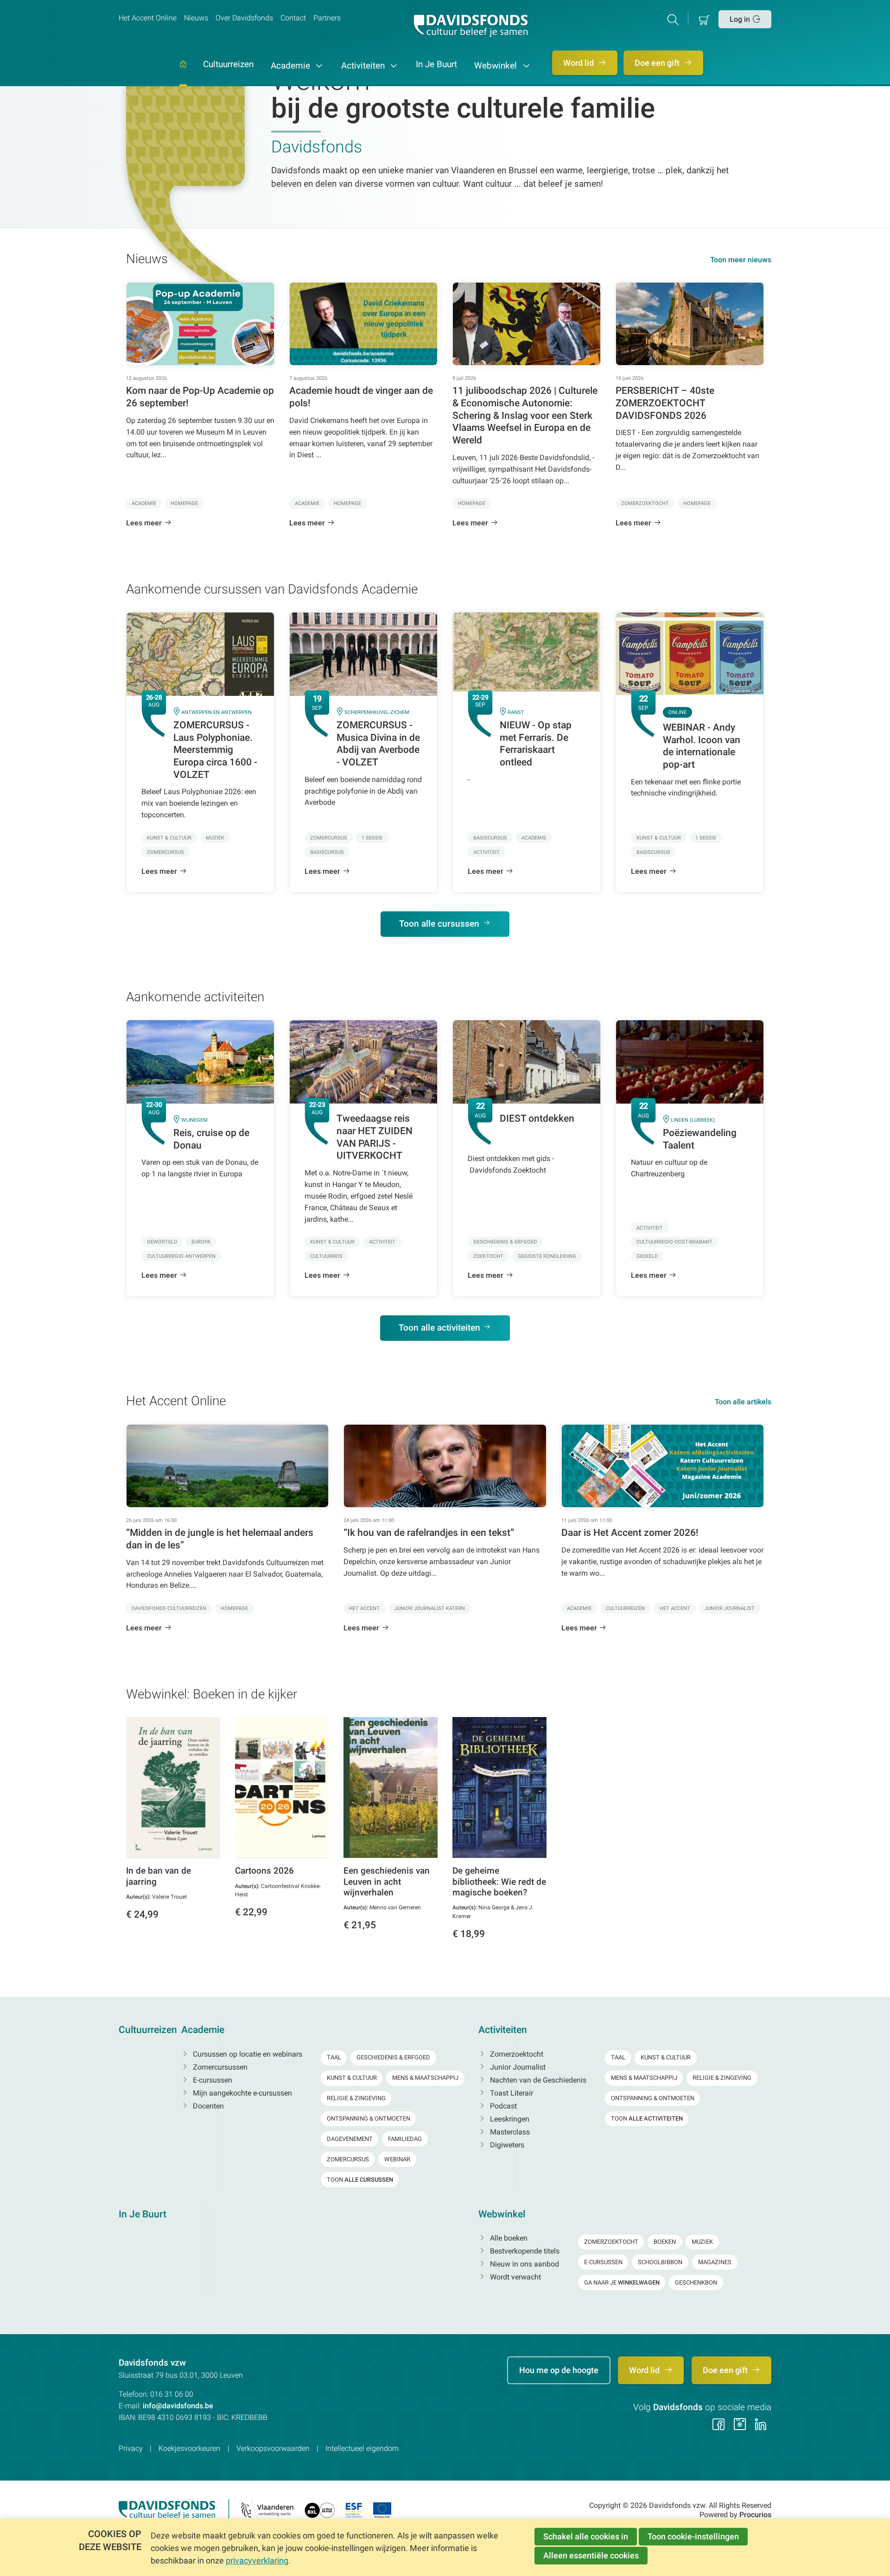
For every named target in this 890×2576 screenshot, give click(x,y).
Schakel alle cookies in (586, 2536)
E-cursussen (212, 2080)
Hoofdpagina (183, 73)
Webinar (397, 2159)
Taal (334, 2057)
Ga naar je (622, 2282)
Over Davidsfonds (244, 18)
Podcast (502, 2106)
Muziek (702, 2242)
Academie (292, 66)
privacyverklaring (257, 2560)
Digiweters (506, 2145)
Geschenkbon (696, 2282)
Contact (293, 18)
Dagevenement (350, 2139)
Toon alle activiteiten (439, 1328)
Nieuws (196, 18)
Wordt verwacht (515, 2277)
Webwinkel (497, 66)
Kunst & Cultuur (352, 2078)
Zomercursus (348, 2159)
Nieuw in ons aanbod (524, 2264)
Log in (740, 19)
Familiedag (405, 2139)
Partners (327, 18)
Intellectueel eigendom (362, 2448)
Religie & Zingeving (356, 2098)
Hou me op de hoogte (559, 2370)
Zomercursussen (219, 2067)
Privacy (131, 2448)
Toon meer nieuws (741, 260)
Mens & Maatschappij (425, 2078)
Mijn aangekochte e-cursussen (242, 2093)
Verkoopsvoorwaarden (273, 2448)
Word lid (579, 63)
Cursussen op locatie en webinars (247, 2054)
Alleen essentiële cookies (591, 2555)
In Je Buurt (436, 65)
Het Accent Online (148, 18)
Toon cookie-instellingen (693, 2536)
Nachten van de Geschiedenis (537, 2080)
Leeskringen (509, 2119)
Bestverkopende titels (524, 2251)
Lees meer (144, 523)
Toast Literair (511, 2093)
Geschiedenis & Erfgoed (393, 2057)
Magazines (715, 2262)
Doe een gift (658, 63)
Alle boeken (508, 2238)
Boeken (665, 2242)
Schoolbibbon (660, 2262)
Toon (360, 2180)
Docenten (207, 2106)
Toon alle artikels (743, 1402)
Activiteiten (364, 66)
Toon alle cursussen (439, 924)
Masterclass (509, 2132)
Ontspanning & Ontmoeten (369, 2118)
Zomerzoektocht (516, 2054)
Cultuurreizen (228, 65)
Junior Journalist (517, 2067)
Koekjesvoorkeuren (189, 2448)
